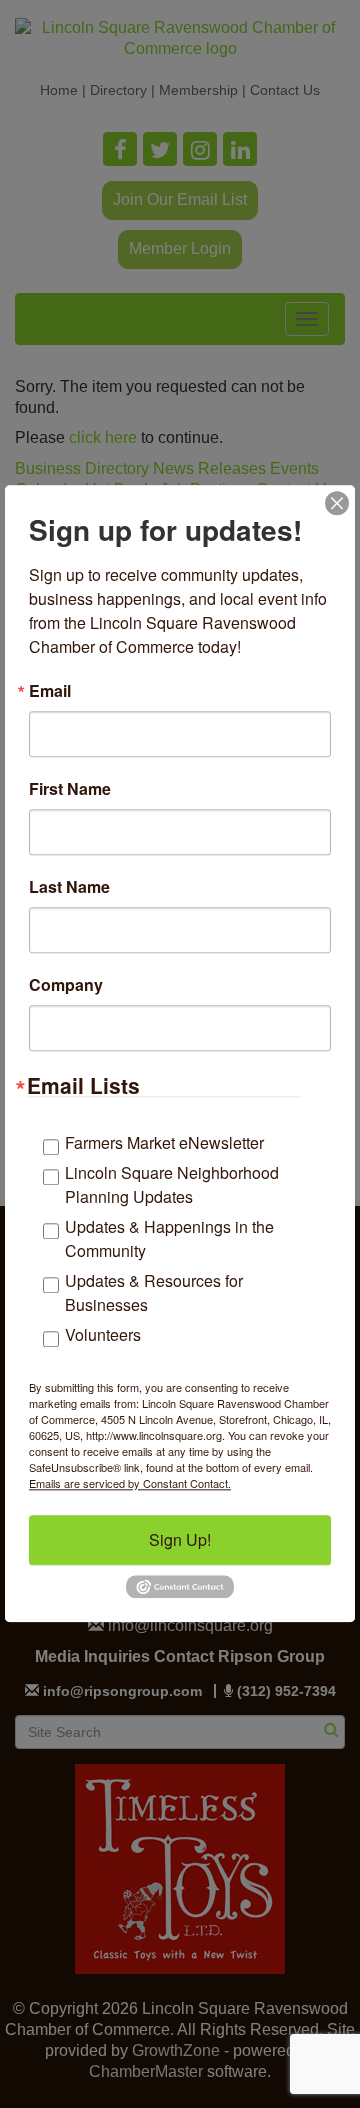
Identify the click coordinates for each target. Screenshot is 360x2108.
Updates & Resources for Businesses (154, 1292)
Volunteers (103, 1334)
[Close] (337, 503)
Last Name (69, 887)
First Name (70, 789)
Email (50, 691)
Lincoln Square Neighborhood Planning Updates (172, 1184)
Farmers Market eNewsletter (164, 1142)
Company (66, 985)
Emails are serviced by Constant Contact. (130, 1483)
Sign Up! (180, 1539)
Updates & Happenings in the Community (169, 1238)
